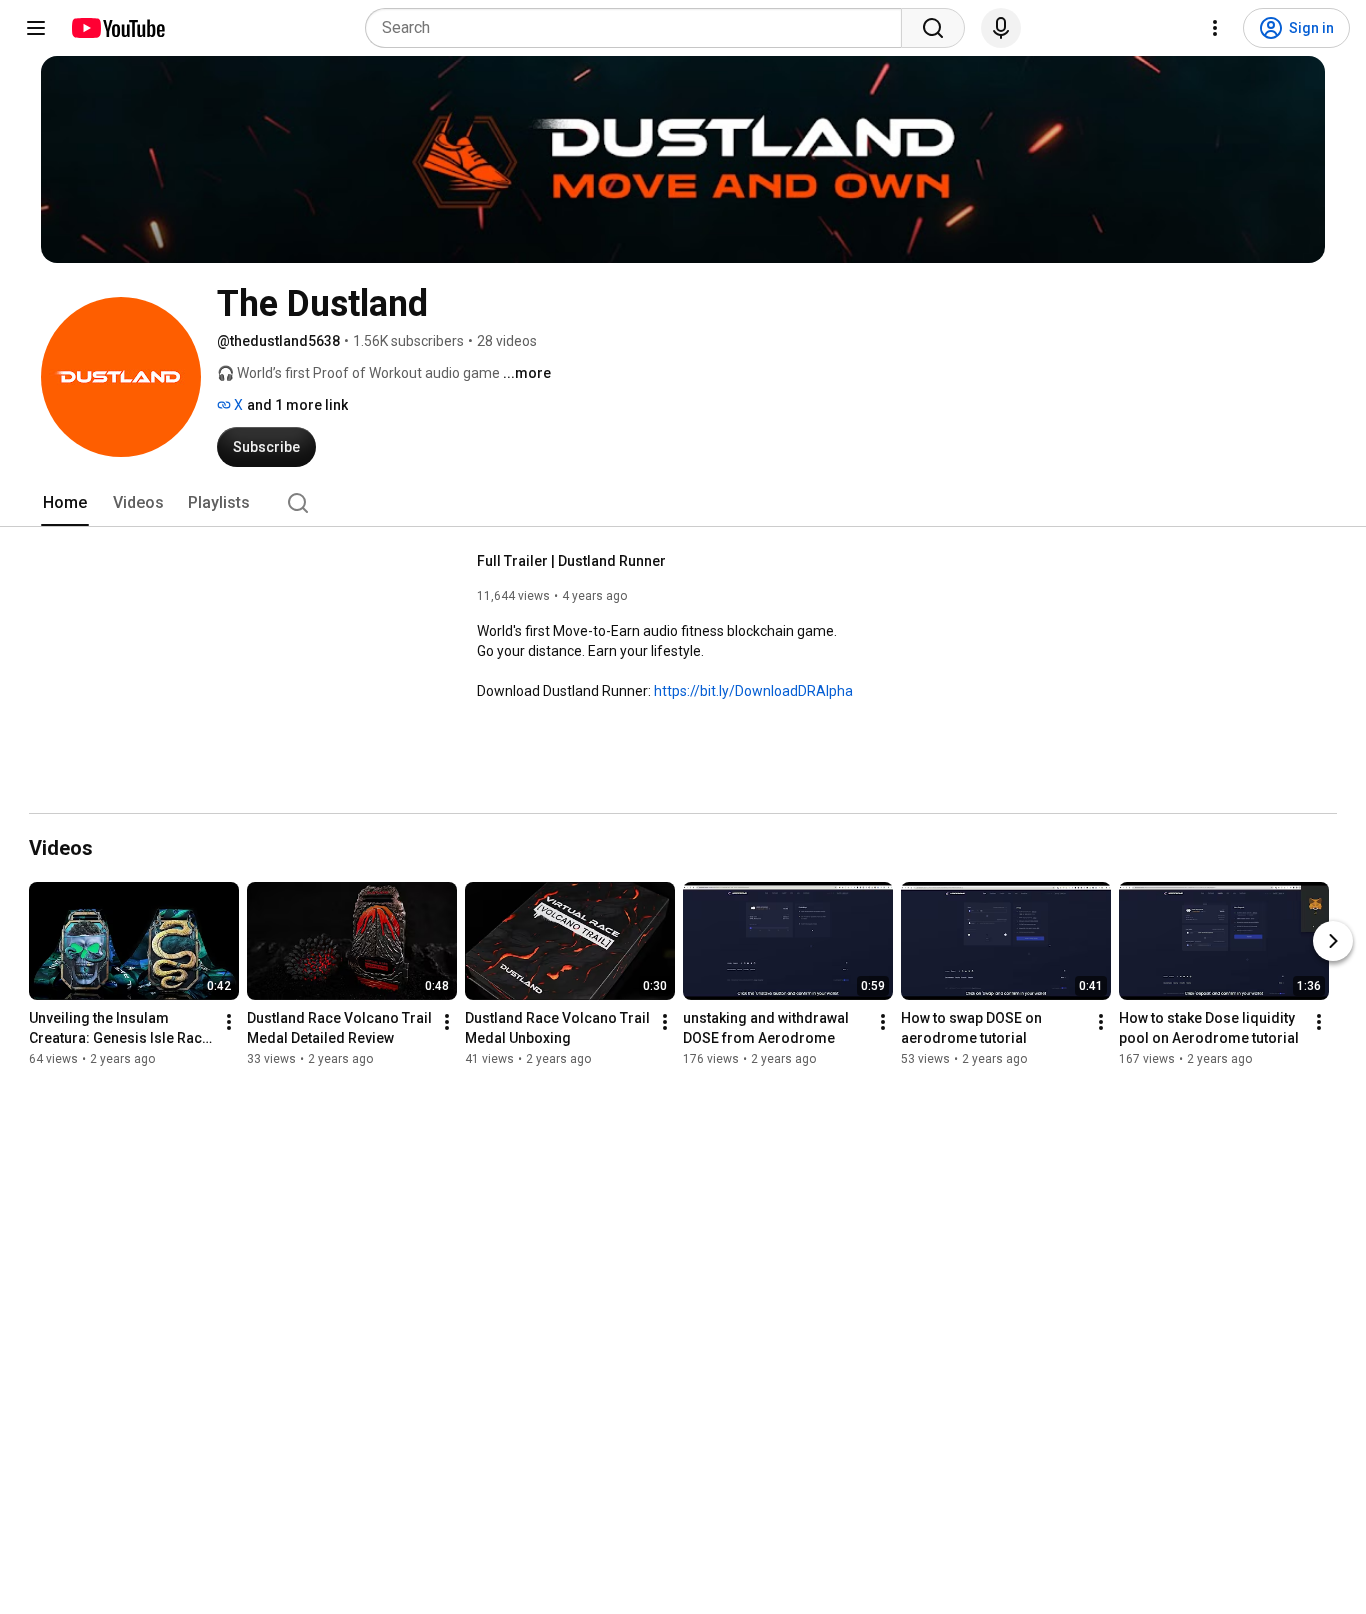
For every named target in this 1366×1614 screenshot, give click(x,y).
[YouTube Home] (117, 28)
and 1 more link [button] (297, 405)
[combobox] (639, 28)
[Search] (933, 28)
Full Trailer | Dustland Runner (571, 561)
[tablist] (683, 503)
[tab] (65, 503)
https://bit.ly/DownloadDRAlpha (753, 691)
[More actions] (229, 1022)
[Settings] (1215, 28)
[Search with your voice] (1001, 28)
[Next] (1333, 941)
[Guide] (36, 28)
